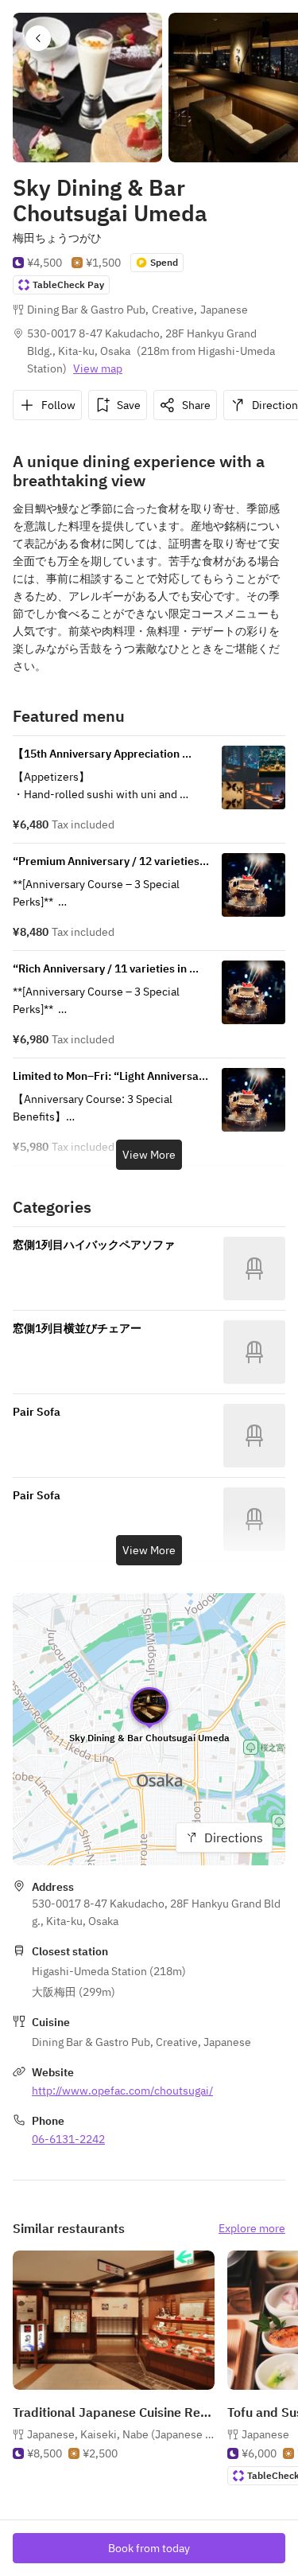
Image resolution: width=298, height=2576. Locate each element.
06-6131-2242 (68, 2139)
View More (149, 1155)
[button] (38, 38)
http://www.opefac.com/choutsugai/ (122, 2091)
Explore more (252, 2228)
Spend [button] (164, 262)
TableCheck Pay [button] (68, 284)
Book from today (149, 2548)
